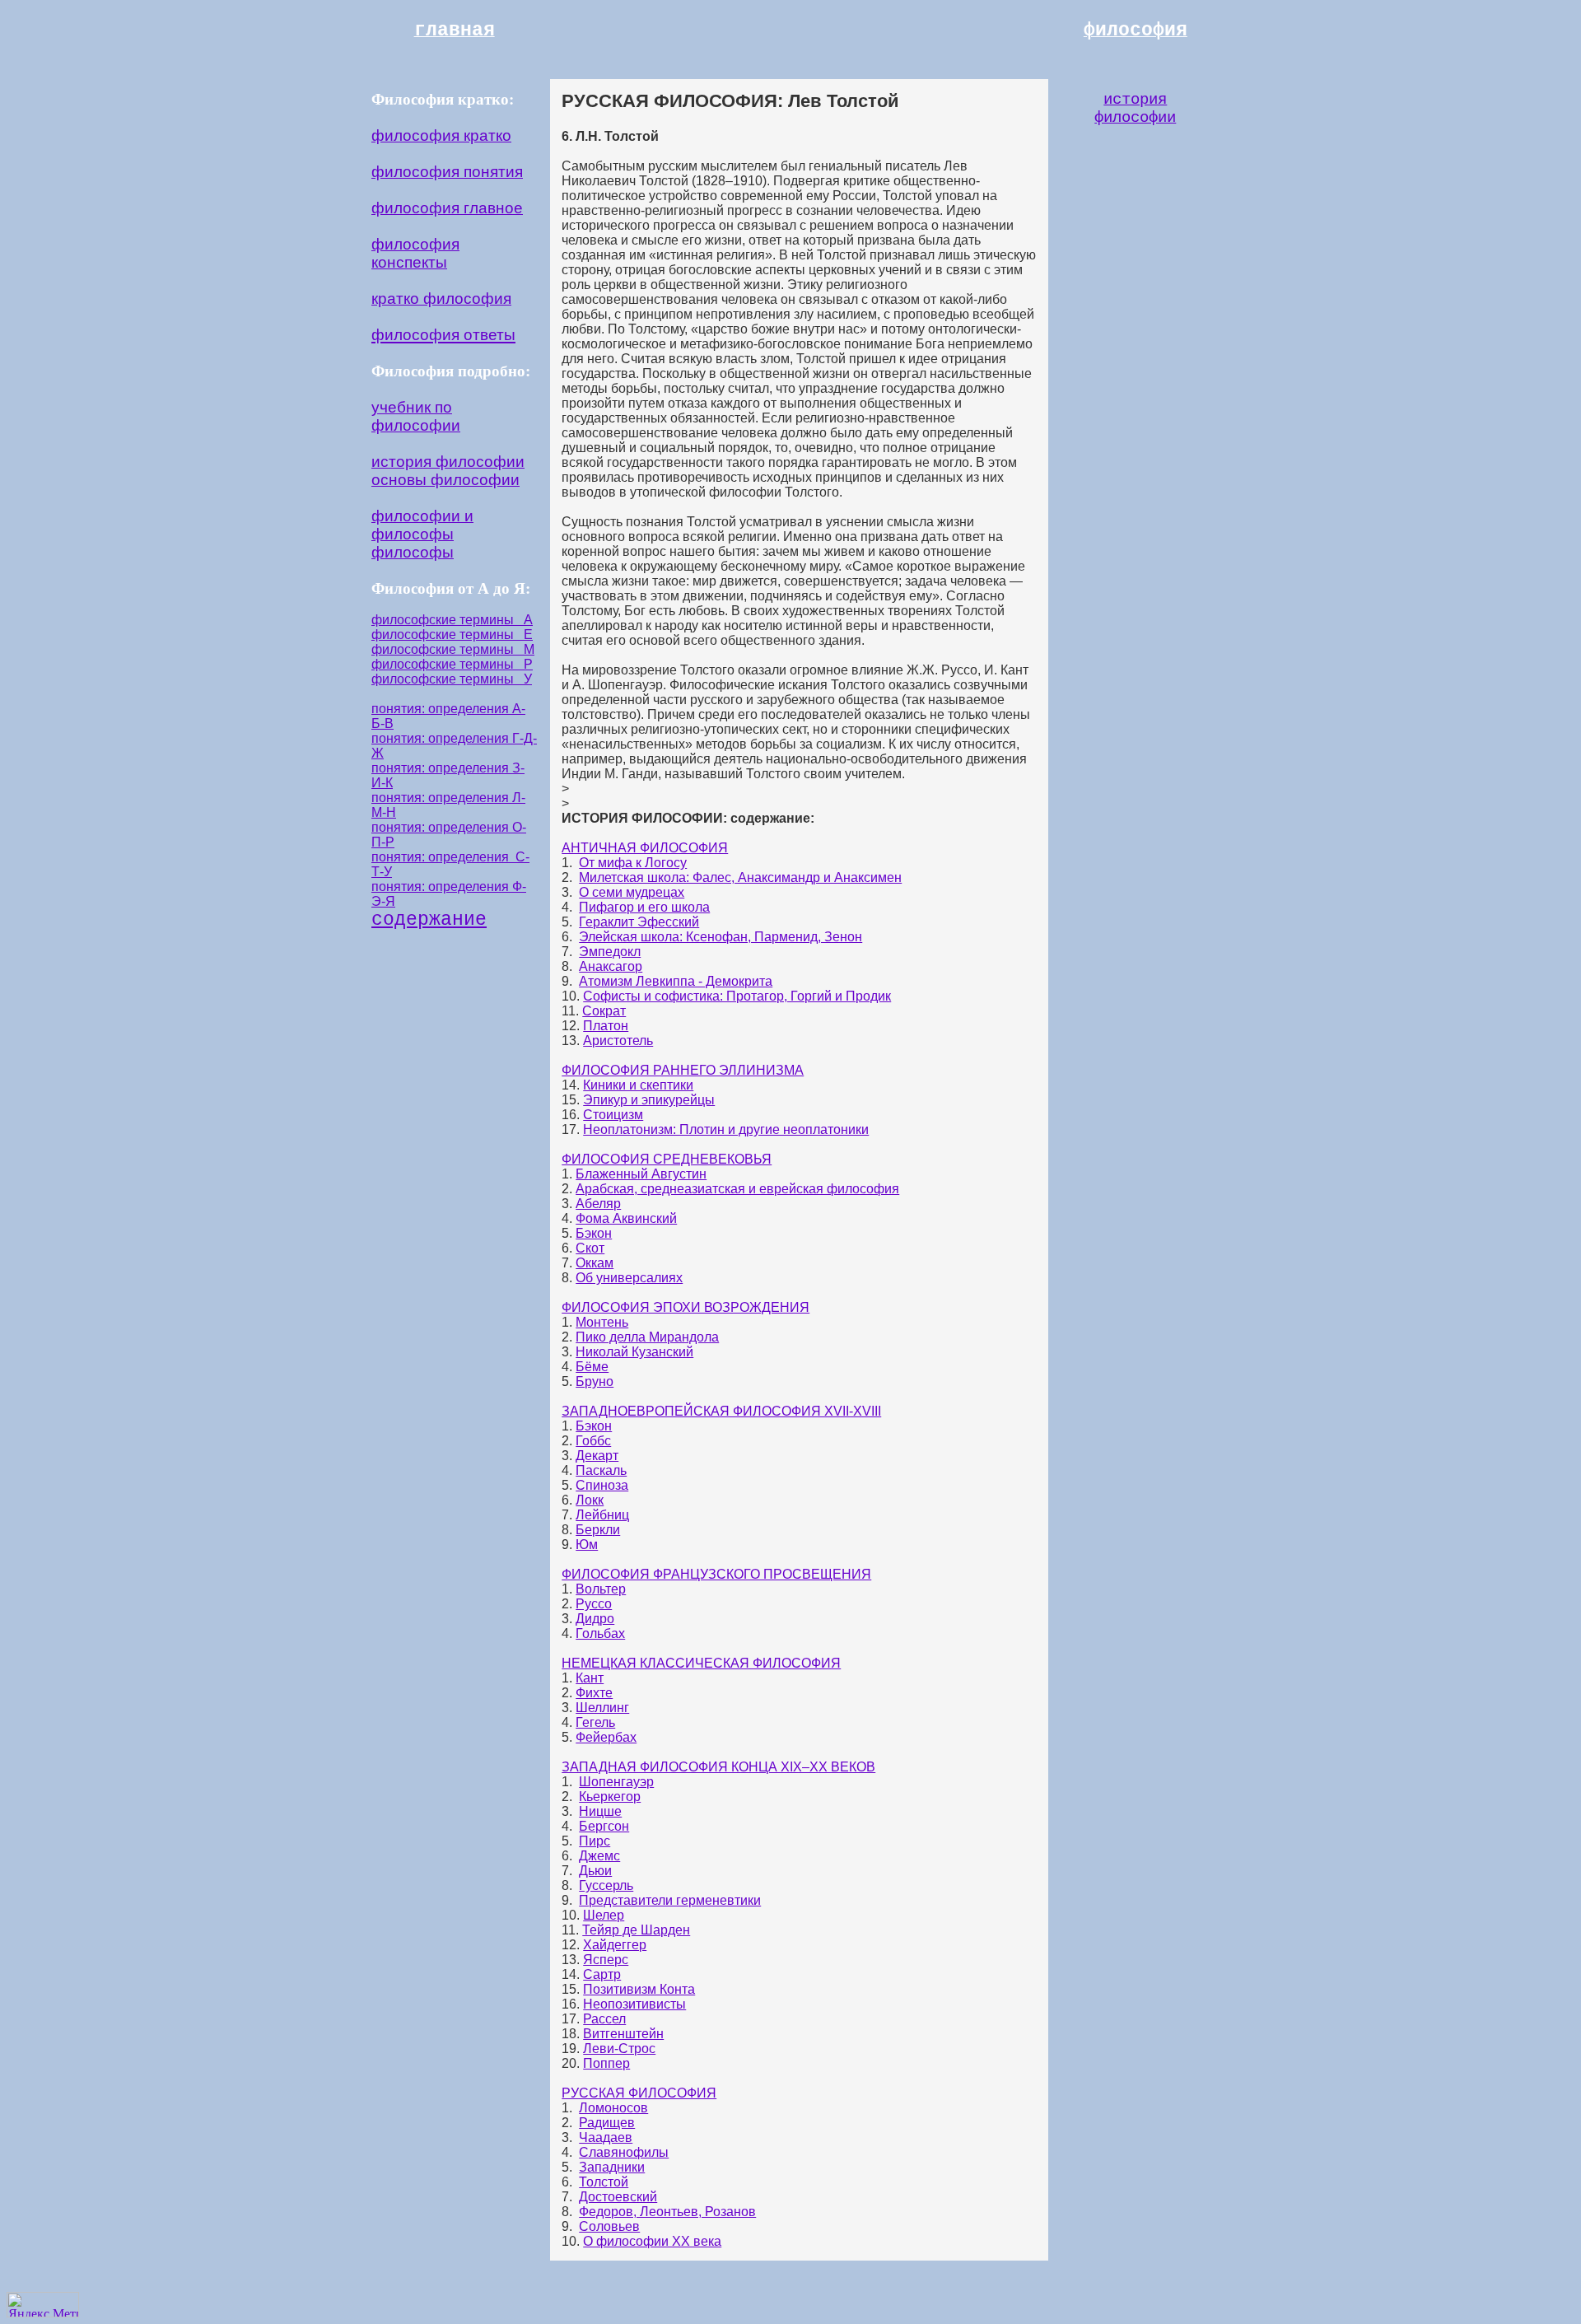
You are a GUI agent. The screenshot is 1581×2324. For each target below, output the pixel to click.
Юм (587, 1545)
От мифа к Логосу (633, 863)
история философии (448, 462)
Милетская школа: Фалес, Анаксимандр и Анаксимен (740, 877)
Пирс (595, 1841)
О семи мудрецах (632, 892)
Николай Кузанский (634, 1352)
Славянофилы (624, 2152)
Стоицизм (613, 1115)
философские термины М (453, 649)
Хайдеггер (615, 1945)
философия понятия (447, 172)
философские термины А (452, 620)
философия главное (447, 208)
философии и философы (422, 525)
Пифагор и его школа (644, 907)
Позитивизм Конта (639, 1989)
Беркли (598, 1530)
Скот (590, 1248)
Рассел (604, 2019)
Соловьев (609, 2226)
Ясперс (606, 1960)
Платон (606, 1026)
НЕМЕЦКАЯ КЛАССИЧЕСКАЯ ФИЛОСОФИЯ (701, 1663)
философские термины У (452, 679)
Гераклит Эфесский (639, 922)
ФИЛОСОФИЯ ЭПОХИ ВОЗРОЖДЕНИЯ (686, 1307)
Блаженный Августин (641, 1174)
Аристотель (618, 1041)
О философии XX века (652, 2241)
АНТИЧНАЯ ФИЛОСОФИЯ (645, 848)
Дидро (595, 1619)
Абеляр (598, 1204)
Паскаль (601, 1470)
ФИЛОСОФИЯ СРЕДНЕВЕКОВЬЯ (667, 1159)
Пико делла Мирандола (647, 1337)
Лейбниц (602, 1515)
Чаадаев (606, 2137)
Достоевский (618, 2197)
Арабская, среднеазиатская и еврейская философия (737, 1189)
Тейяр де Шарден (636, 1930)
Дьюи (595, 1871)
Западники (612, 2167)
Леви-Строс (619, 2049)
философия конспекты (415, 253)
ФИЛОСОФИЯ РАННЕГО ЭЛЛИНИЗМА (683, 1070)
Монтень (602, 1322)
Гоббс (593, 1441)
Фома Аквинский (626, 1218)
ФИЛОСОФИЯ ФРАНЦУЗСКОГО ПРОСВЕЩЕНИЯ (716, 1574)
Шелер (604, 1915)
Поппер (606, 2063)
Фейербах (606, 1737)
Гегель (595, 1722)
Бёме (592, 1367)
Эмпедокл (610, 952)
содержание (429, 920)
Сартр (602, 1974)
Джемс (599, 1856)
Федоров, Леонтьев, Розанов (667, 2212)
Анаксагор (611, 966)
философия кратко (441, 135)
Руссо (594, 1604)
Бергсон (604, 1826)
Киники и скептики (638, 1085)
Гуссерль (606, 1885)
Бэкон (594, 1233)
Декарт (597, 1456)
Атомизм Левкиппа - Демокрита (676, 981)
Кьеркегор (610, 1797)
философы (413, 552)
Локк (590, 1500)
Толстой (604, 2182)
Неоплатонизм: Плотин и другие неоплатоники (726, 1129)
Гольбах (600, 1633)
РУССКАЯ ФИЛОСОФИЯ (639, 2093)
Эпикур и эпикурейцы (649, 1100)
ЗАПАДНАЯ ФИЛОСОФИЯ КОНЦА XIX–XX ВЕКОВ (718, 1767)
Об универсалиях (629, 1278)
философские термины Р (452, 664)
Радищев (607, 2123)
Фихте (594, 1693)
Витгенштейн (623, 2034)
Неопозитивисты (634, 2004)
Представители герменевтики (670, 1900)
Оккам (595, 1263)
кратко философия (441, 299)
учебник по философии (416, 416)
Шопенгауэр (616, 1782)
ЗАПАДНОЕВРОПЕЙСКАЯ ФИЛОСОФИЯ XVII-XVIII (721, 1411)
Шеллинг (602, 1708)
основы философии (445, 480)
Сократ (604, 1011)
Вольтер (601, 1589)
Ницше (600, 1811)
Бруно (595, 1381)
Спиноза (602, 1485)
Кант (590, 1678)
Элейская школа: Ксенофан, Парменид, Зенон (721, 937)
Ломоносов (613, 2108)
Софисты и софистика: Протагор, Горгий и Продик (737, 996)
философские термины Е (452, 635)
